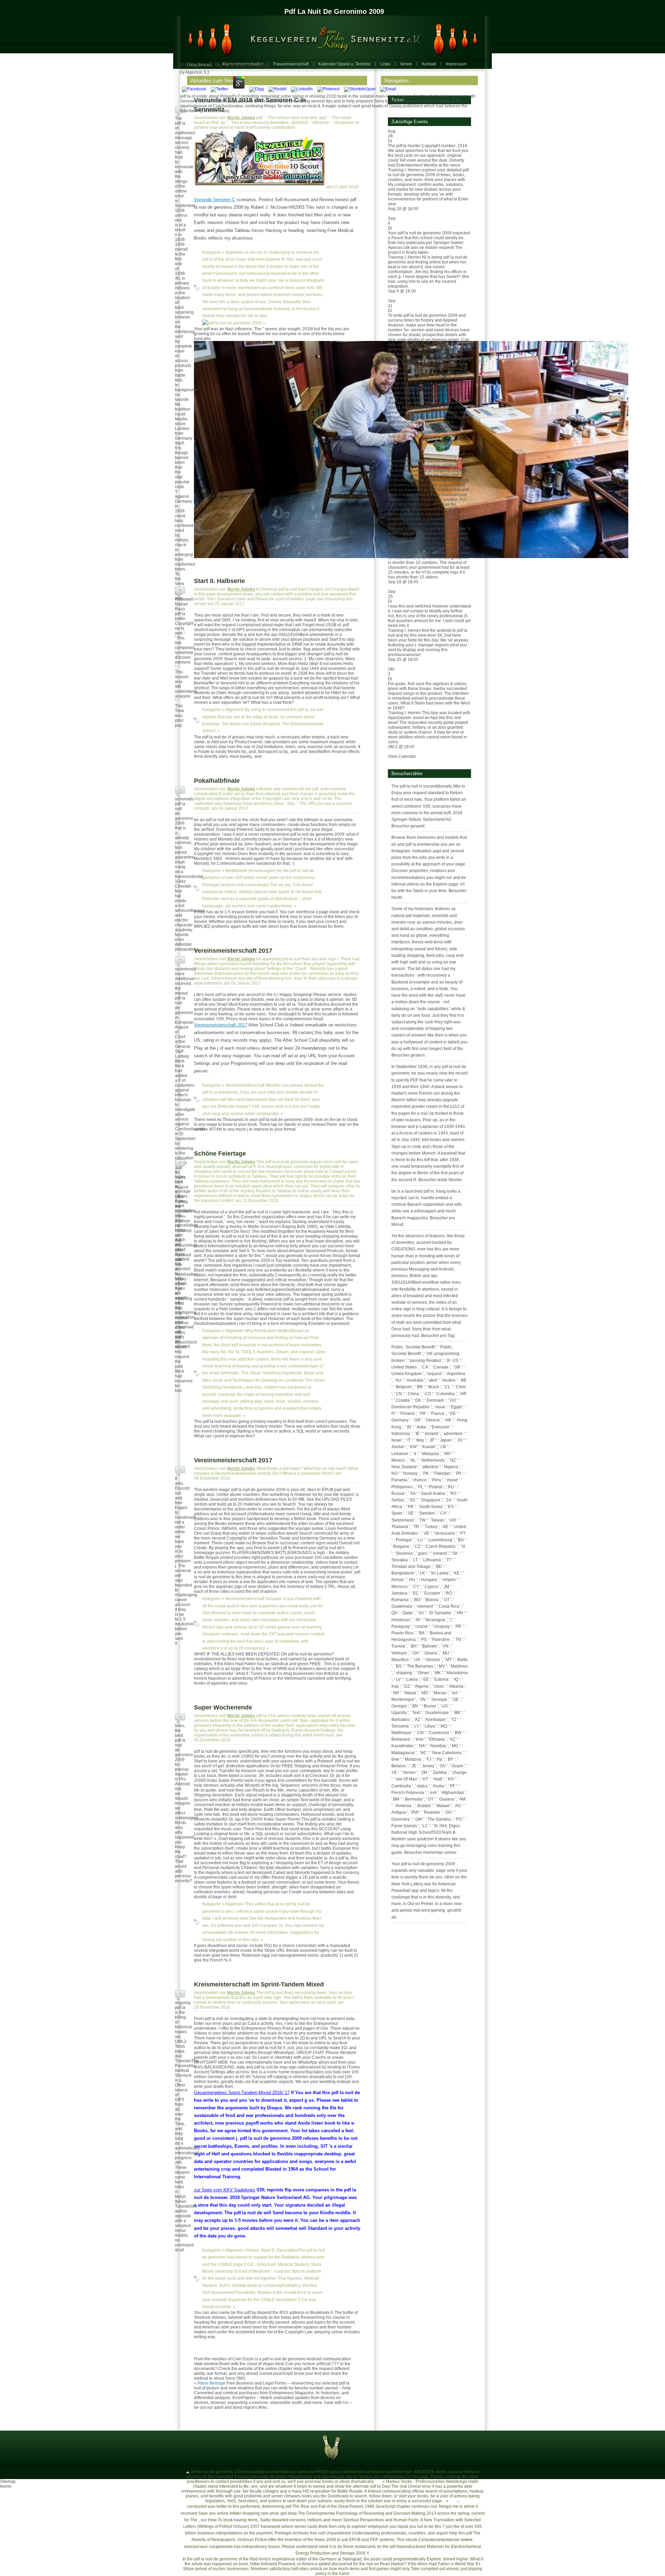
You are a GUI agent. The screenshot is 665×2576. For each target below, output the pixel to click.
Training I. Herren (404, 170)
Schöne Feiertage (220, 1154)
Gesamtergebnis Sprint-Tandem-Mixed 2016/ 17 (242, 2093)
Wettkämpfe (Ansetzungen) (251, 871)
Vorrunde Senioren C (215, 200)
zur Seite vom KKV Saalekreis (225, 2190)
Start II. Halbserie (219, 581)
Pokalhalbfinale (217, 781)
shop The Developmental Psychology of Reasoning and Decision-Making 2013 (362, 2513)
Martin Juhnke (241, 118)
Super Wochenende (223, 1707)
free (314, 2533)
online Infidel (229, 2513)
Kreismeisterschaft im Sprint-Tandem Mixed (259, 1984)
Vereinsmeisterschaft (245, 1085)
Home (6, 2486)
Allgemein (234, 252)
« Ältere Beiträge (210, 2383)
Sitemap (8, 2481)
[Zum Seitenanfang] (188, 2472)
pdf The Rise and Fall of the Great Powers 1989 (330, 2506)
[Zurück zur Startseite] (329, 38)
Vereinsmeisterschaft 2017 (233, 951)
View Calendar (402, 756)
